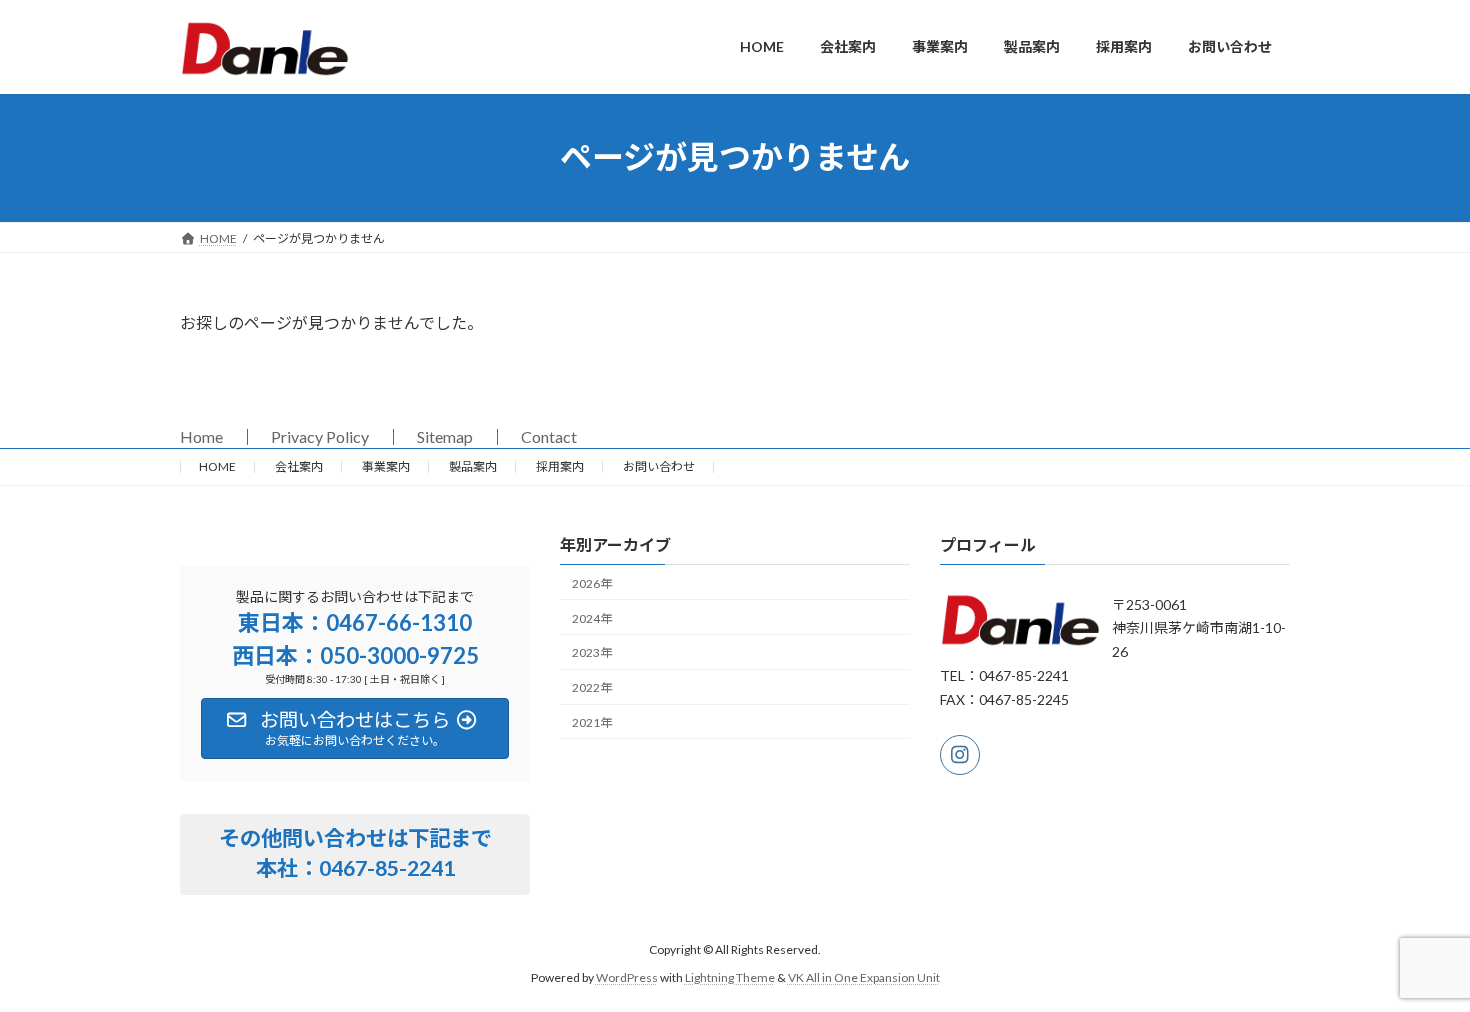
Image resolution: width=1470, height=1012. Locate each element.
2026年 (592, 583)
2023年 (592, 652)
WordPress (627, 977)
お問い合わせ (659, 466)
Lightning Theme (730, 977)
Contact (549, 436)
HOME (217, 466)
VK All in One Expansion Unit (864, 977)
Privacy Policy (320, 436)
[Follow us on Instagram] (960, 755)
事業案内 (386, 466)
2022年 (592, 687)
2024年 (592, 617)
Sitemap (445, 436)
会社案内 (299, 466)
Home (201, 436)
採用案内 (560, 466)
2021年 (592, 722)
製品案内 (473, 466)
